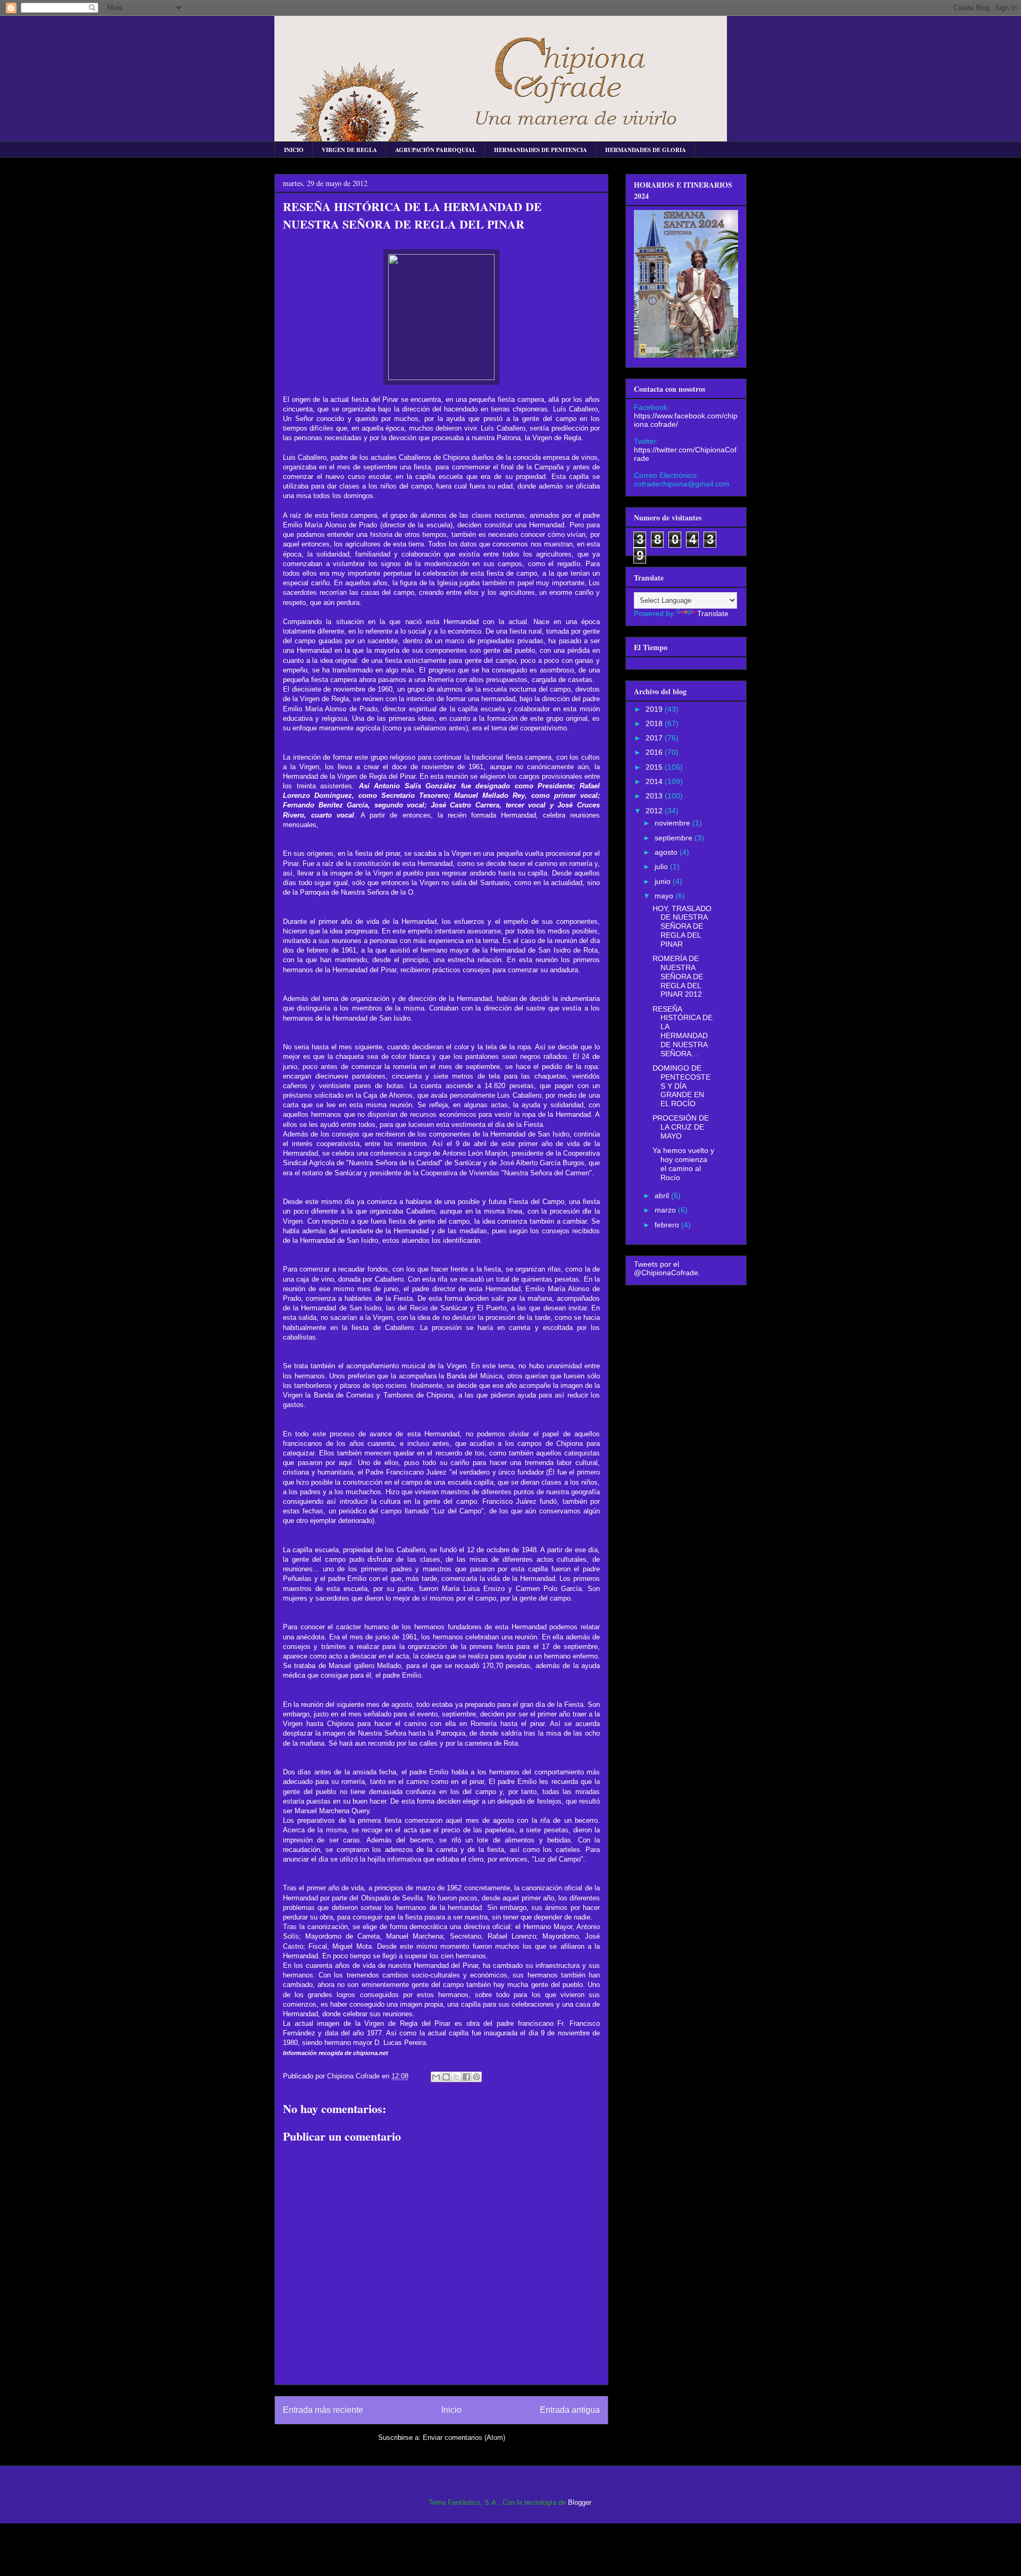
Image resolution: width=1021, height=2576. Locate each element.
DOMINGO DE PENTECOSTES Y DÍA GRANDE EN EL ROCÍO (681, 1086)
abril (663, 1196)
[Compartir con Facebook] (466, 2077)
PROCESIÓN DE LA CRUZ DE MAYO (681, 1127)
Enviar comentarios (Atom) (464, 2438)
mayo (665, 896)
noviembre (673, 823)
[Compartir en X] (456, 2077)
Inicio (451, 2410)
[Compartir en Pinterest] (476, 2077)
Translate (713, 613)
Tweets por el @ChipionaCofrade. (667, 1268)
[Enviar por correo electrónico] (436, 2077)
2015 (655, 767)
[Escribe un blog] (446, 2077)
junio (664, 881)
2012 (655, 811)
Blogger (579, 2502)
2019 (655, 709)
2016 (655, 752)
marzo (666, 1210)
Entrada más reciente (323, 2410)
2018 (655, 723)
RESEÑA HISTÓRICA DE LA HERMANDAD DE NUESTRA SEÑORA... (683, 1031)
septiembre (675, 838)
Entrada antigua (570, 2410)
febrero (668, 1225)
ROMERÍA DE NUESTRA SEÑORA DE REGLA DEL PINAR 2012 (678, 976)
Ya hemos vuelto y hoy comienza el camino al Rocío (683, 1164)
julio (662, 866)
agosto (667, 852)
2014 (655, 781)
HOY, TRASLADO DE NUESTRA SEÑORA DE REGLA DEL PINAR (682, 926)
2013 (655, 796)
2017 (655, 738)
